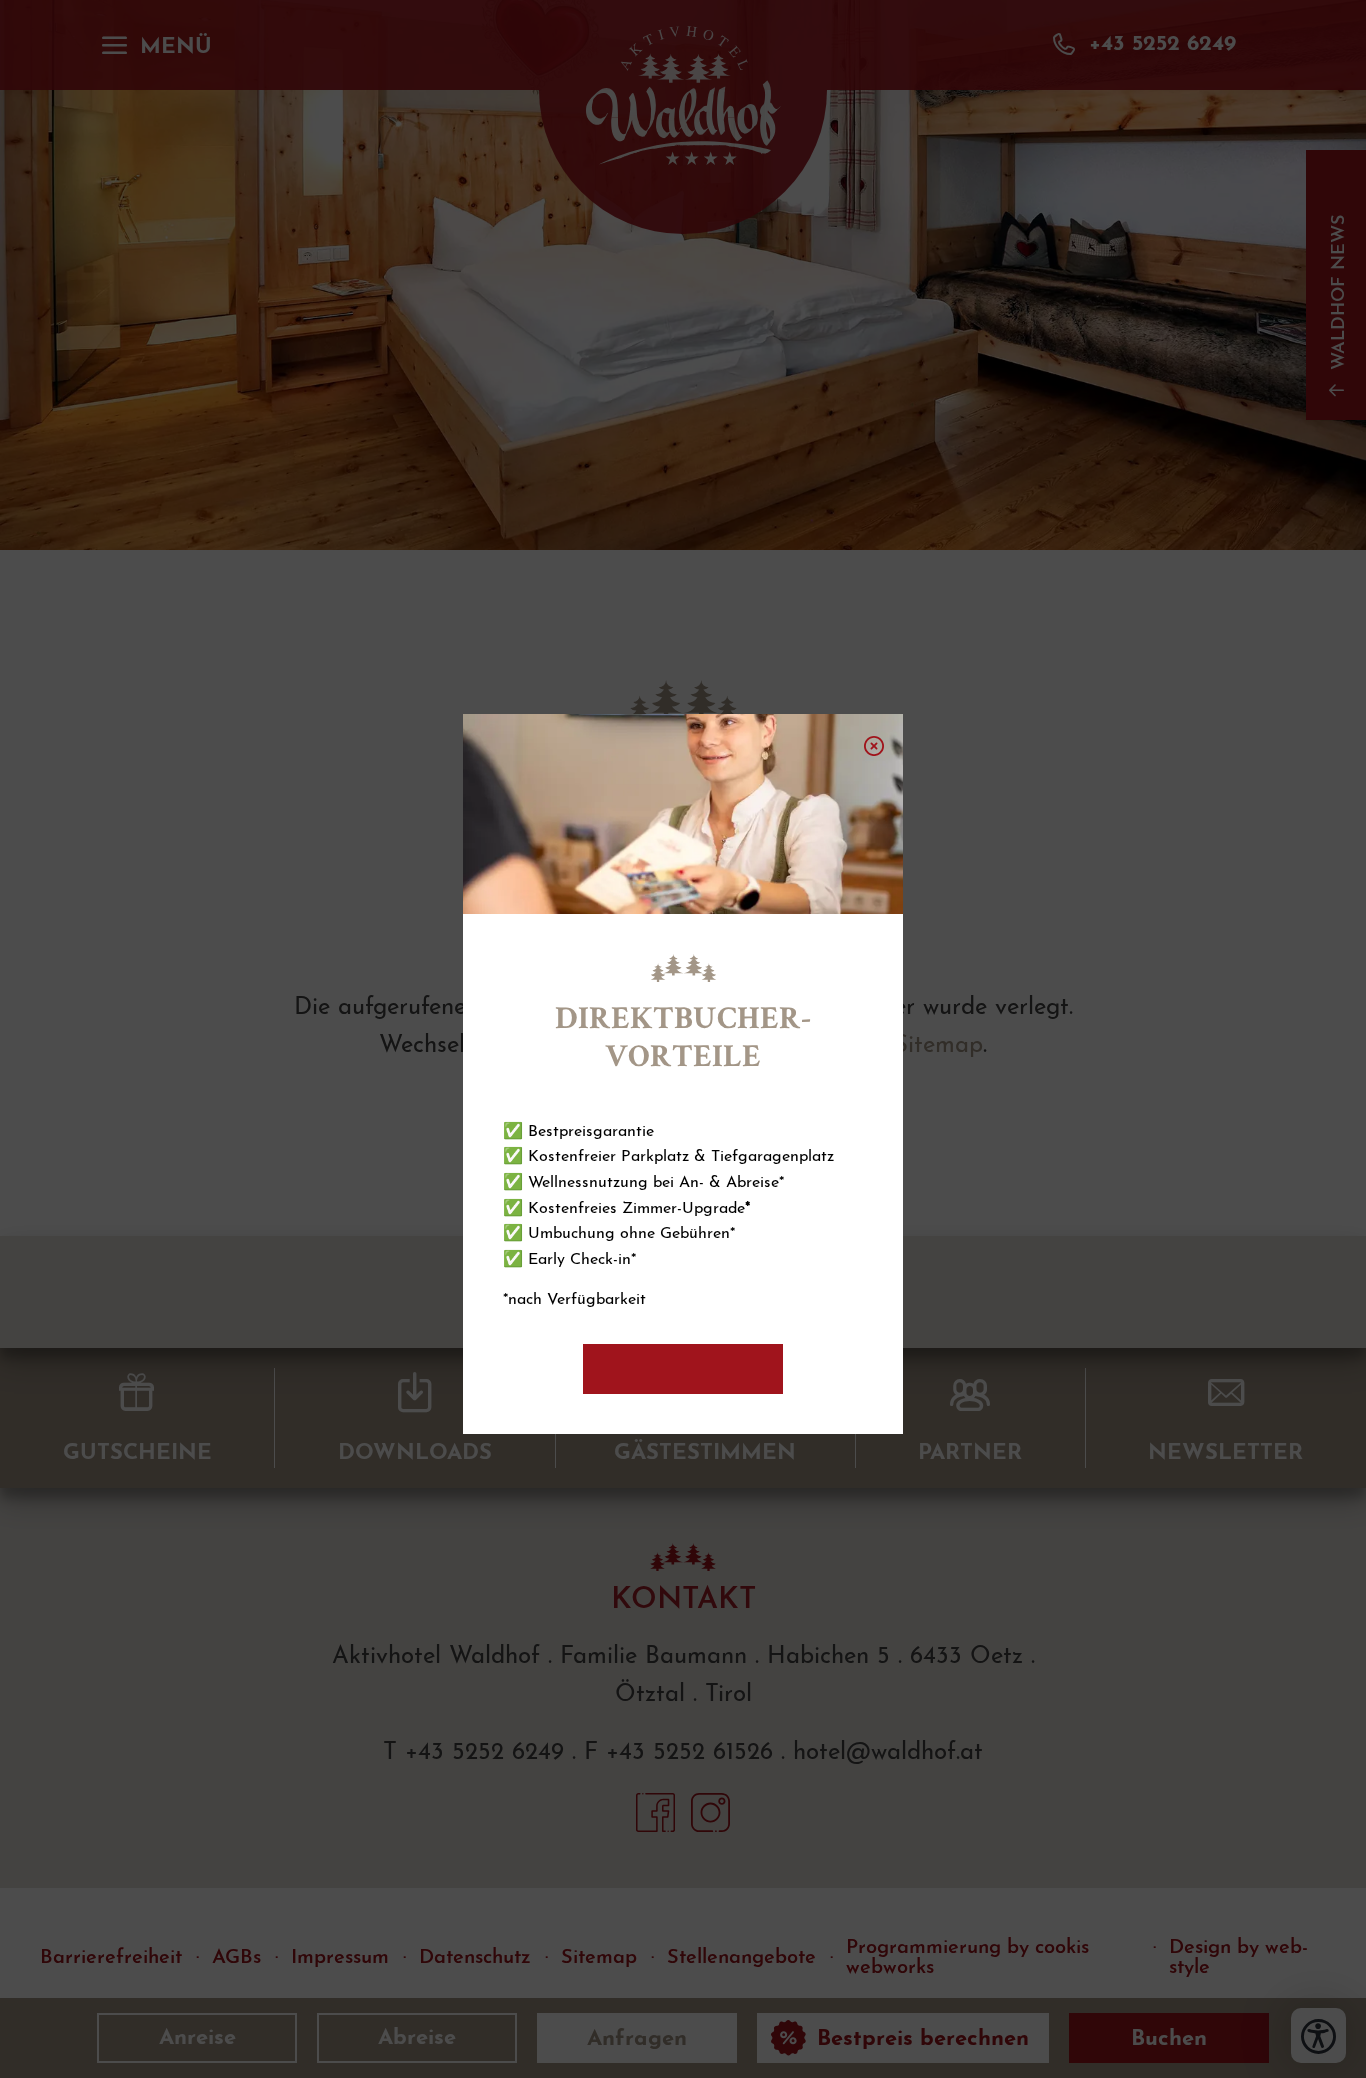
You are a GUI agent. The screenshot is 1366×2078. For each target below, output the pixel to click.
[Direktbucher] (683, 1369)
